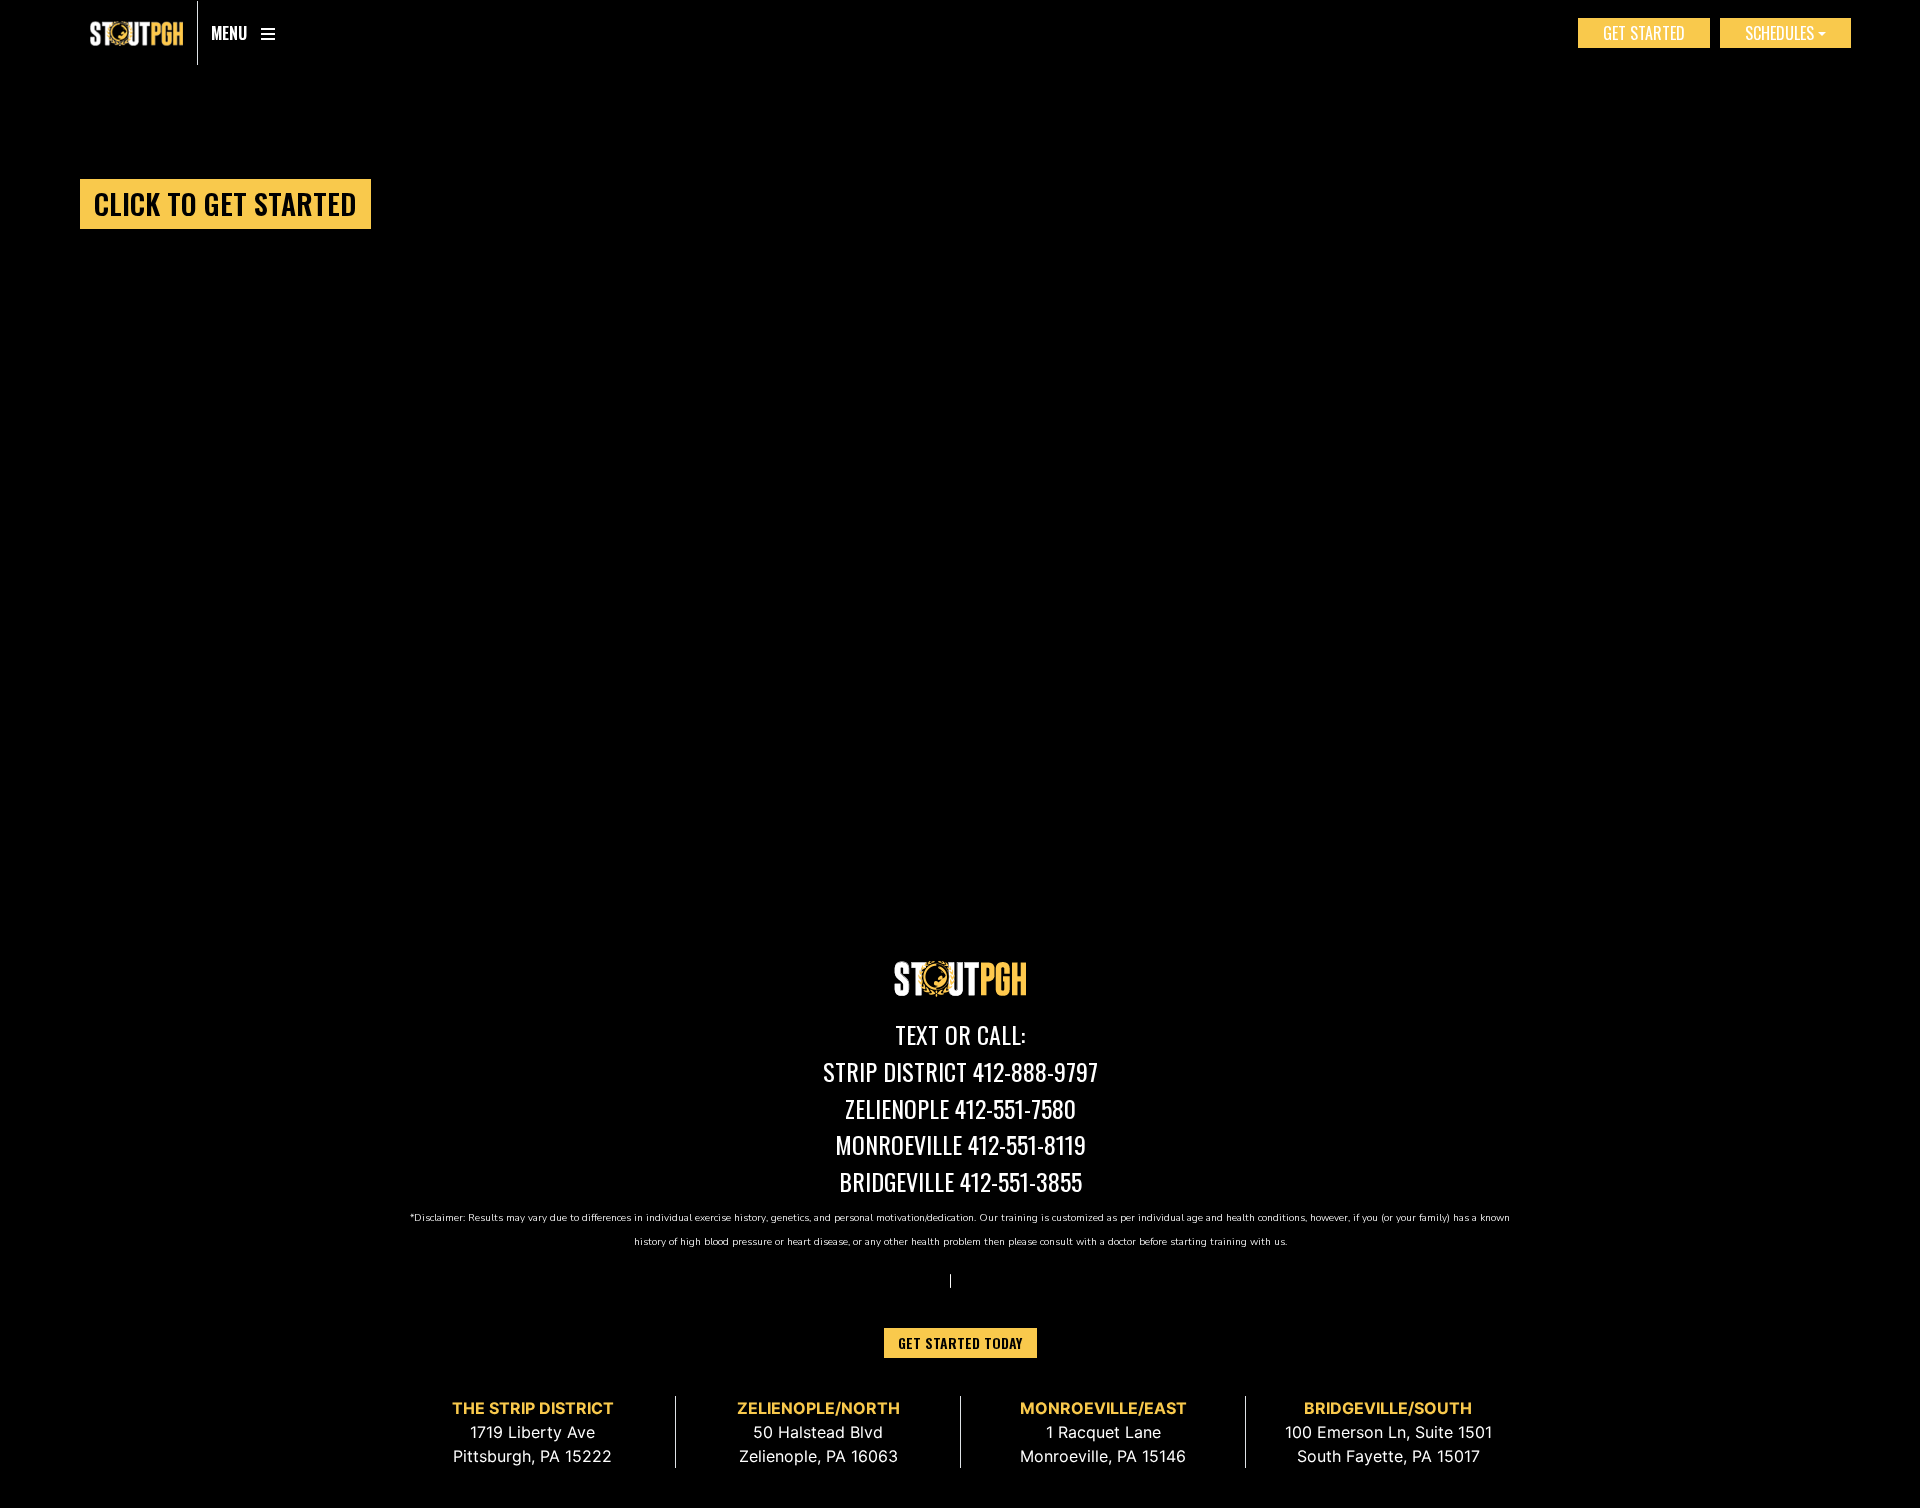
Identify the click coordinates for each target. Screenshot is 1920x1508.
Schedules (1779, 33)
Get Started (1644, 33)
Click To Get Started (225, 203)
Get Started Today (960, 1342)
